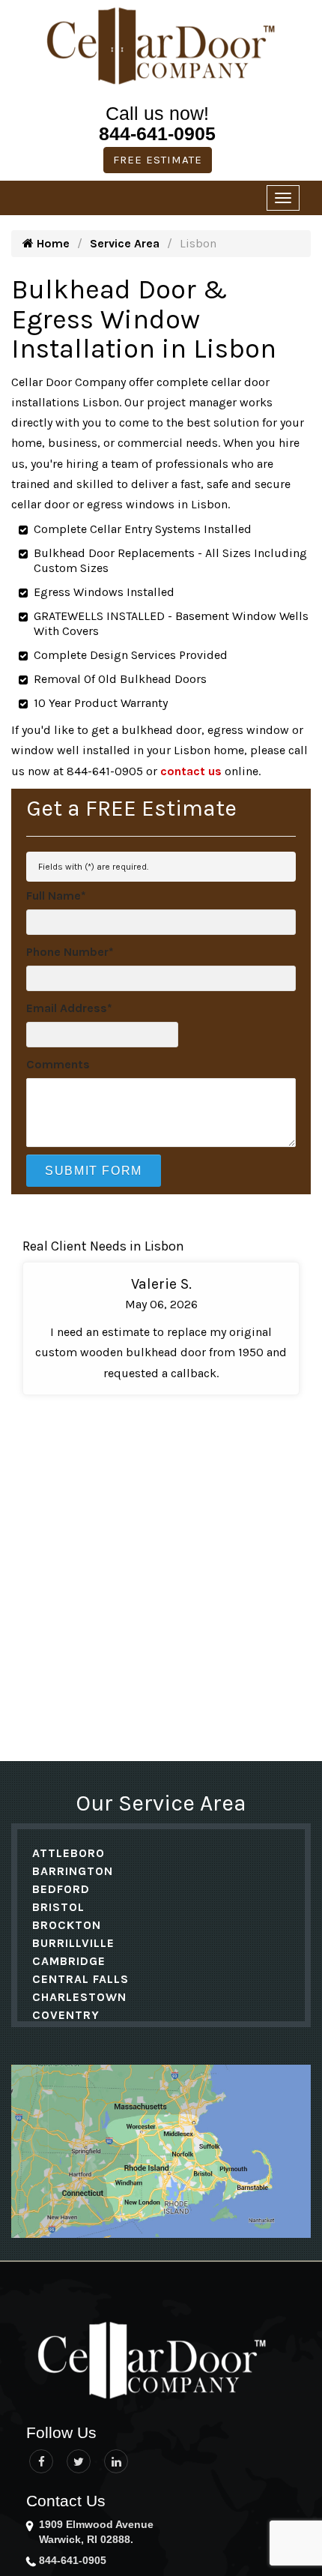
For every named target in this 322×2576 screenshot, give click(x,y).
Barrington (73, 1871)
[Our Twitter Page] (79, 2461)
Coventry (66, 2015)
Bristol (58, 1907)
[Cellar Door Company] (161, 46)
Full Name (56, 896)
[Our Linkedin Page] (116, 2461)
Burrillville (73, 1943)
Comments (58, 1064)
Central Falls (80, 1979)
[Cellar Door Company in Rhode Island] (168, 2362)
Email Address (69, 1008)
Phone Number (70, 952)
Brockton (67, 1925)
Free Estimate (158, 160)
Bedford (61, 1889)
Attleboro (69, 1853)
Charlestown (79, 1997)
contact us (191, 771)
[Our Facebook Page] (41, 2461)
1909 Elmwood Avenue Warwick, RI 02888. (96, 2532)
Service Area (125, 243)
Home (52, 243)
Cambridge (69, 1961)
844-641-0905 (157, 133)
